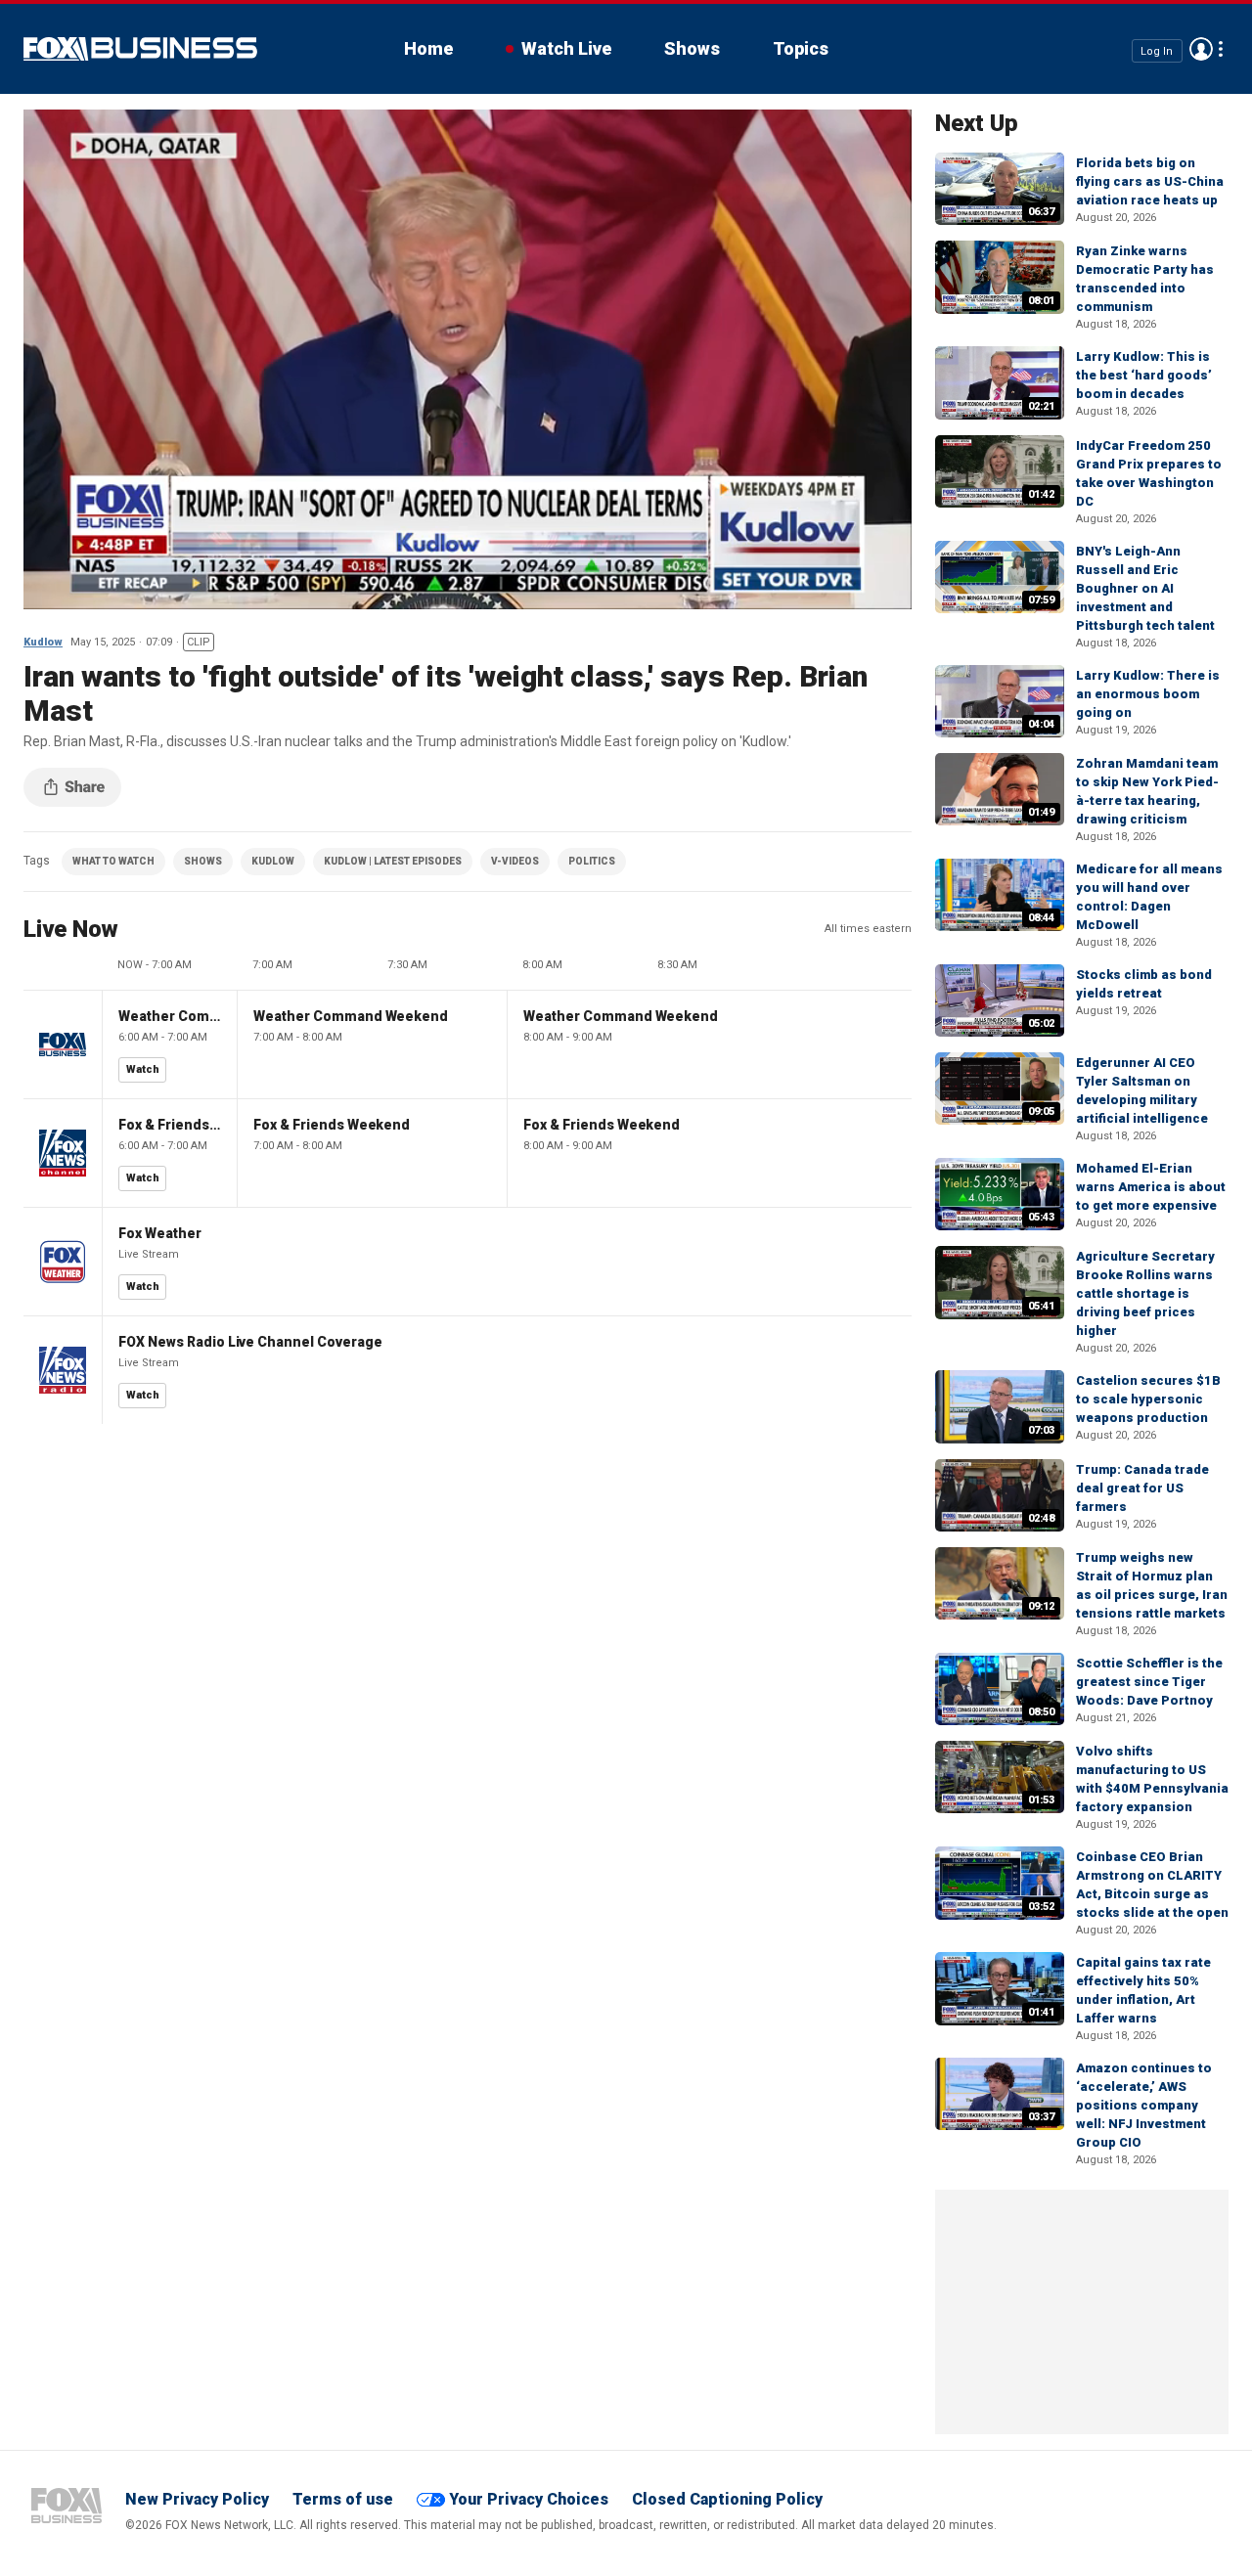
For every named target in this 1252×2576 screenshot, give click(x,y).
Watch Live (566, 48)
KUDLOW (273, 861)
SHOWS (203, 861)
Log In (1157, 50)
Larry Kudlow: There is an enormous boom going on (1148, 694)
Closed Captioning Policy (727, 2499)
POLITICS (592, 861)
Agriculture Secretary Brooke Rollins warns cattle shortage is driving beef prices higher (1145, 1293)
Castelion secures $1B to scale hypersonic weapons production (1148, 1399)
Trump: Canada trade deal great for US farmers (1142, 1488)
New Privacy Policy (197, 2499)
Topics (801, 48)
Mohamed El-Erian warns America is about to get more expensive (1151, 1187)
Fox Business (140, 49)
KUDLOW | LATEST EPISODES (393, 861)
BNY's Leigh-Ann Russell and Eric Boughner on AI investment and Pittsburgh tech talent (1145, 588)
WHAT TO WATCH (113, 861)
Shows (692, 48)
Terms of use (343, 2499)
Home (428, 48)
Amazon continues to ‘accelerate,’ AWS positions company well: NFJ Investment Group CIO (1144, 2105)
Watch (143, 1069)
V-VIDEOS (515, 861)
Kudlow (43, 642)
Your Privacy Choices (529, 2499)
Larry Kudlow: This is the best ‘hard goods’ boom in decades (1144, 375)
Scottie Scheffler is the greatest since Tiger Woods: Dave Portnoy (1149, 1682)
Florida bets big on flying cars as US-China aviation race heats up (1150, 181)
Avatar (1201, 49)
